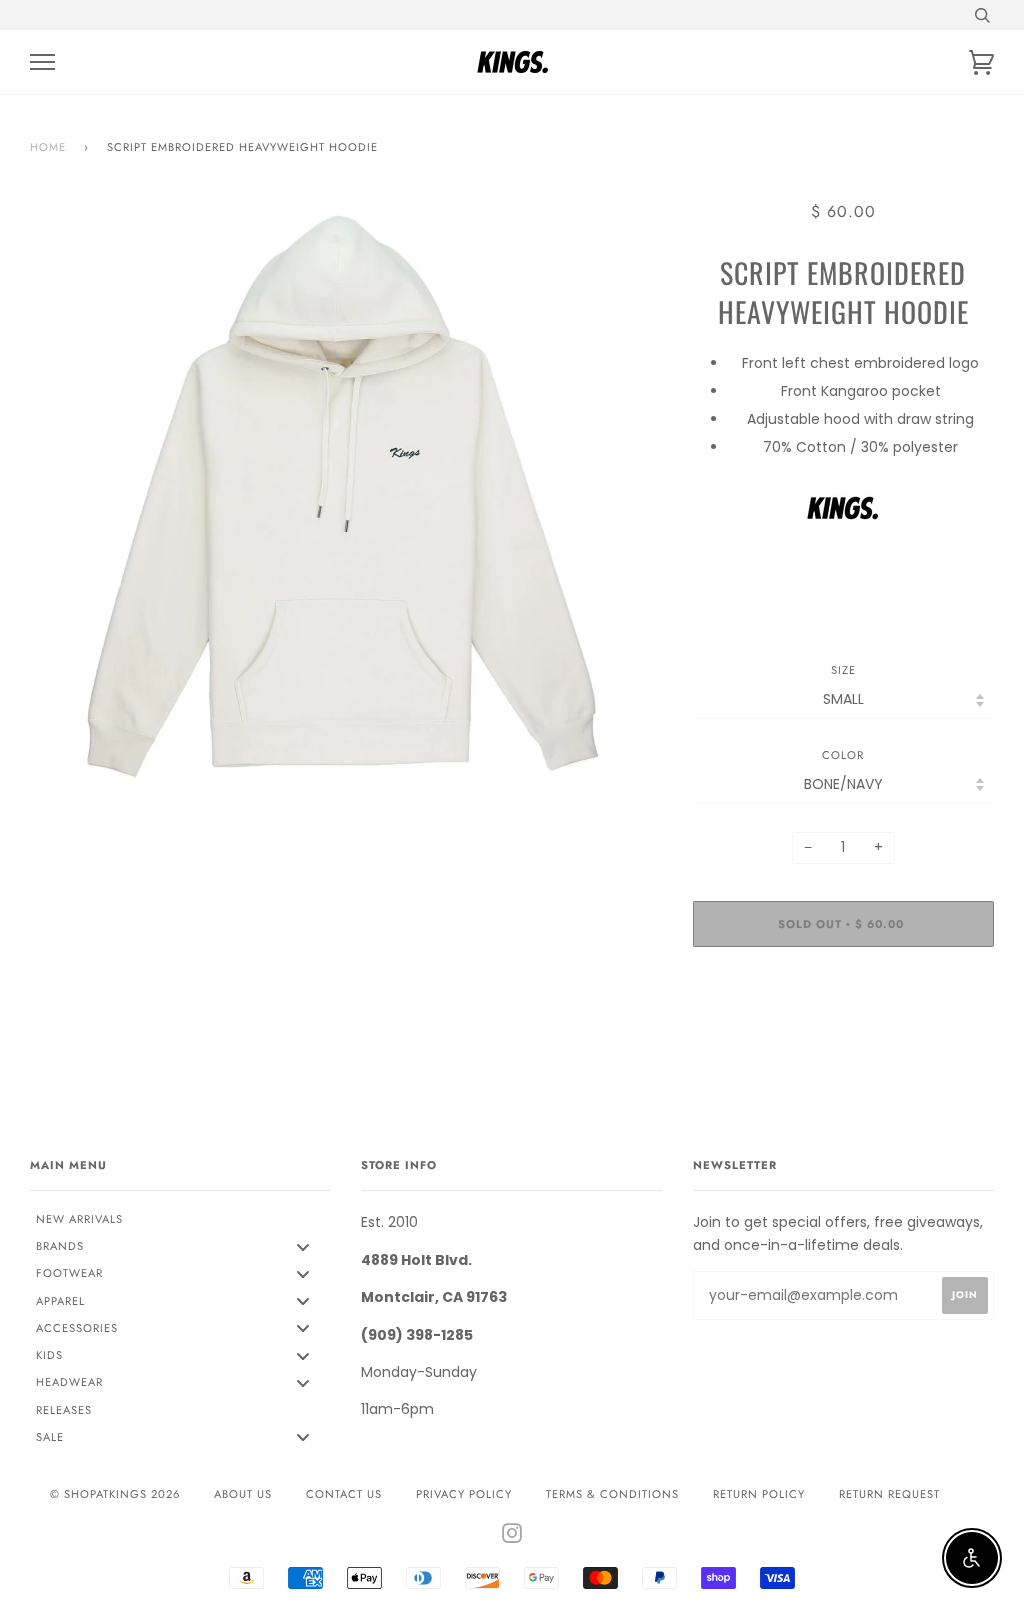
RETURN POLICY (759, 1494)
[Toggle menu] (303, 1246)
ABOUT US (243, 1494)
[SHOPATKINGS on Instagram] (512, 1537)
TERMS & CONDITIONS (612, 1494)
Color (843, 755)
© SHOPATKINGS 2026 (115, 1494)
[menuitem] (180, 1219)
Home (48, 147)
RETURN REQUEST (889, 1494)
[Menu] (42, 62)
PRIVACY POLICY (464, 1494)
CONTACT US (344, 1494)
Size (843, 670)
